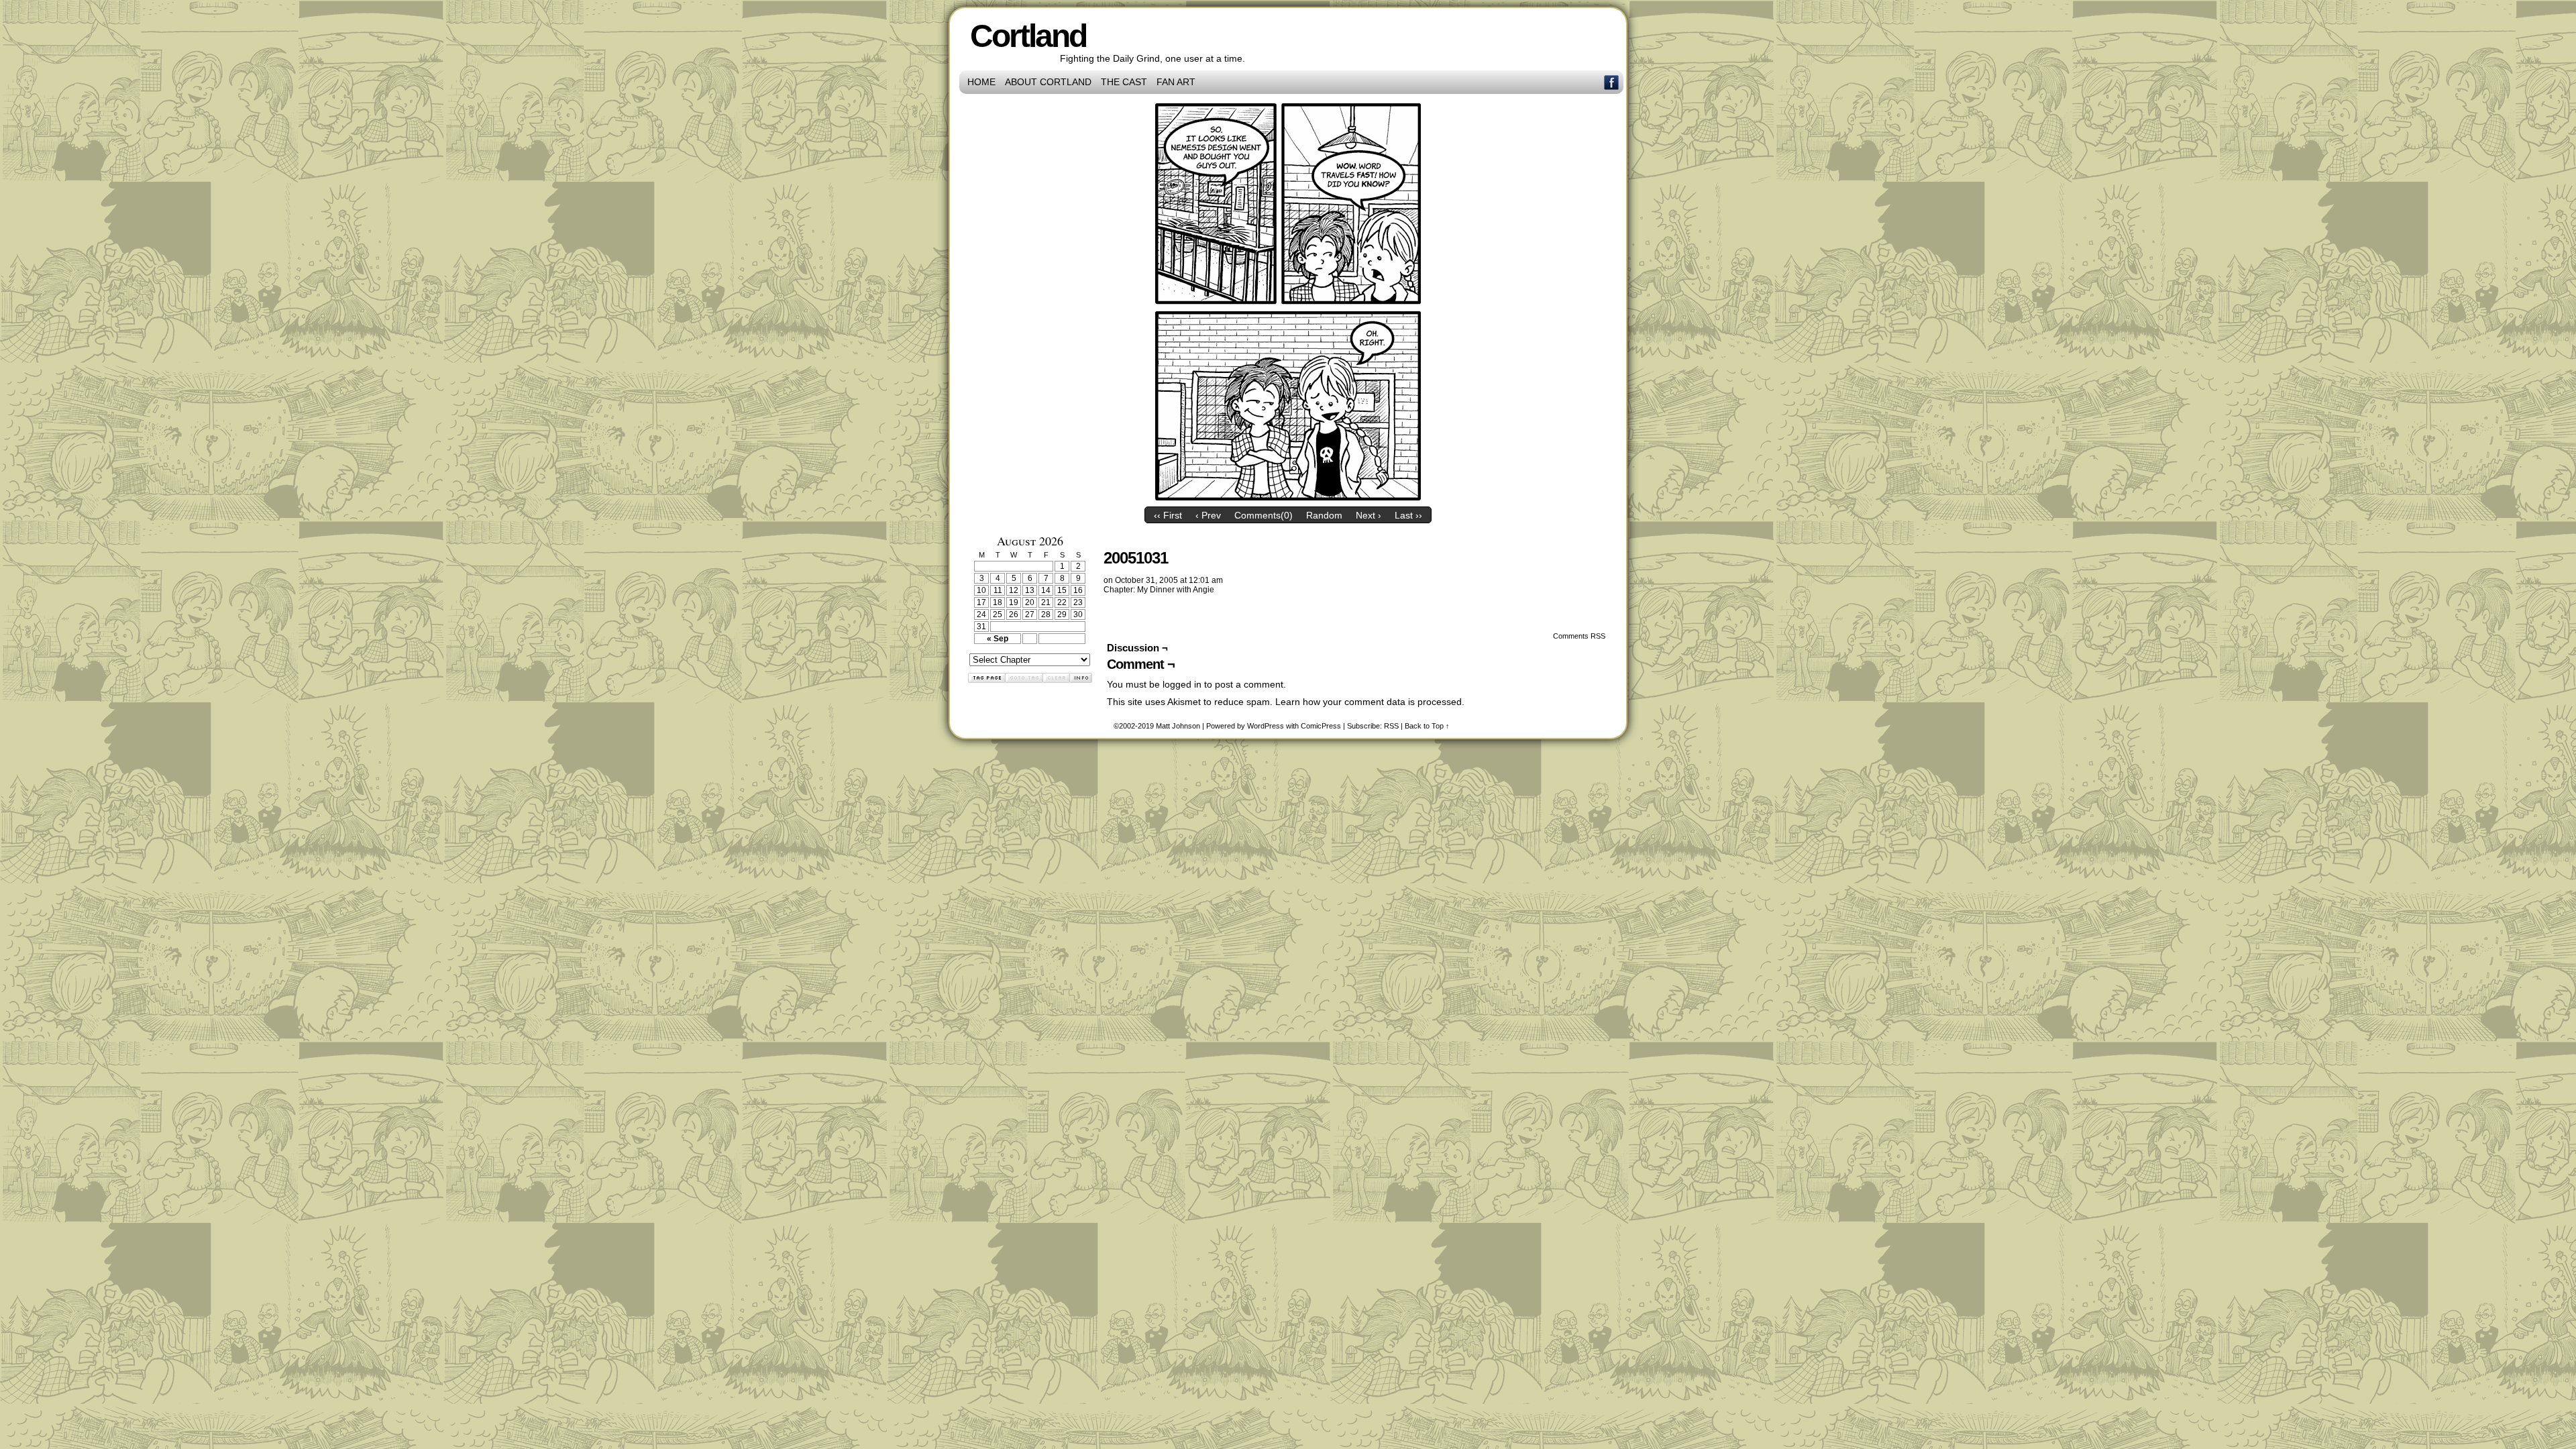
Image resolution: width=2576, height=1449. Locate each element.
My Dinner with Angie (1176, 590)
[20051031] (1288, 497)
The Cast (1124, 82)
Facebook (1612, 82)
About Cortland (1048, 82)
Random (1324, 515)
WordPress (1266, 726)
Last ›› (1408, 515)
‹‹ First (1168, 515)
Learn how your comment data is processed (1368, 702)
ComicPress (1321, 726)
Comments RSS (1579, 636)
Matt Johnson (1178, 726)
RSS (1391, 726)
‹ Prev (1208, 515)
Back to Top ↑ (1427, 726)
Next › (1368, 515)
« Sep (998, 639)
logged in (1182, 684)
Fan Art (1176, 82)
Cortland (1028, 36)
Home (981, 82)
